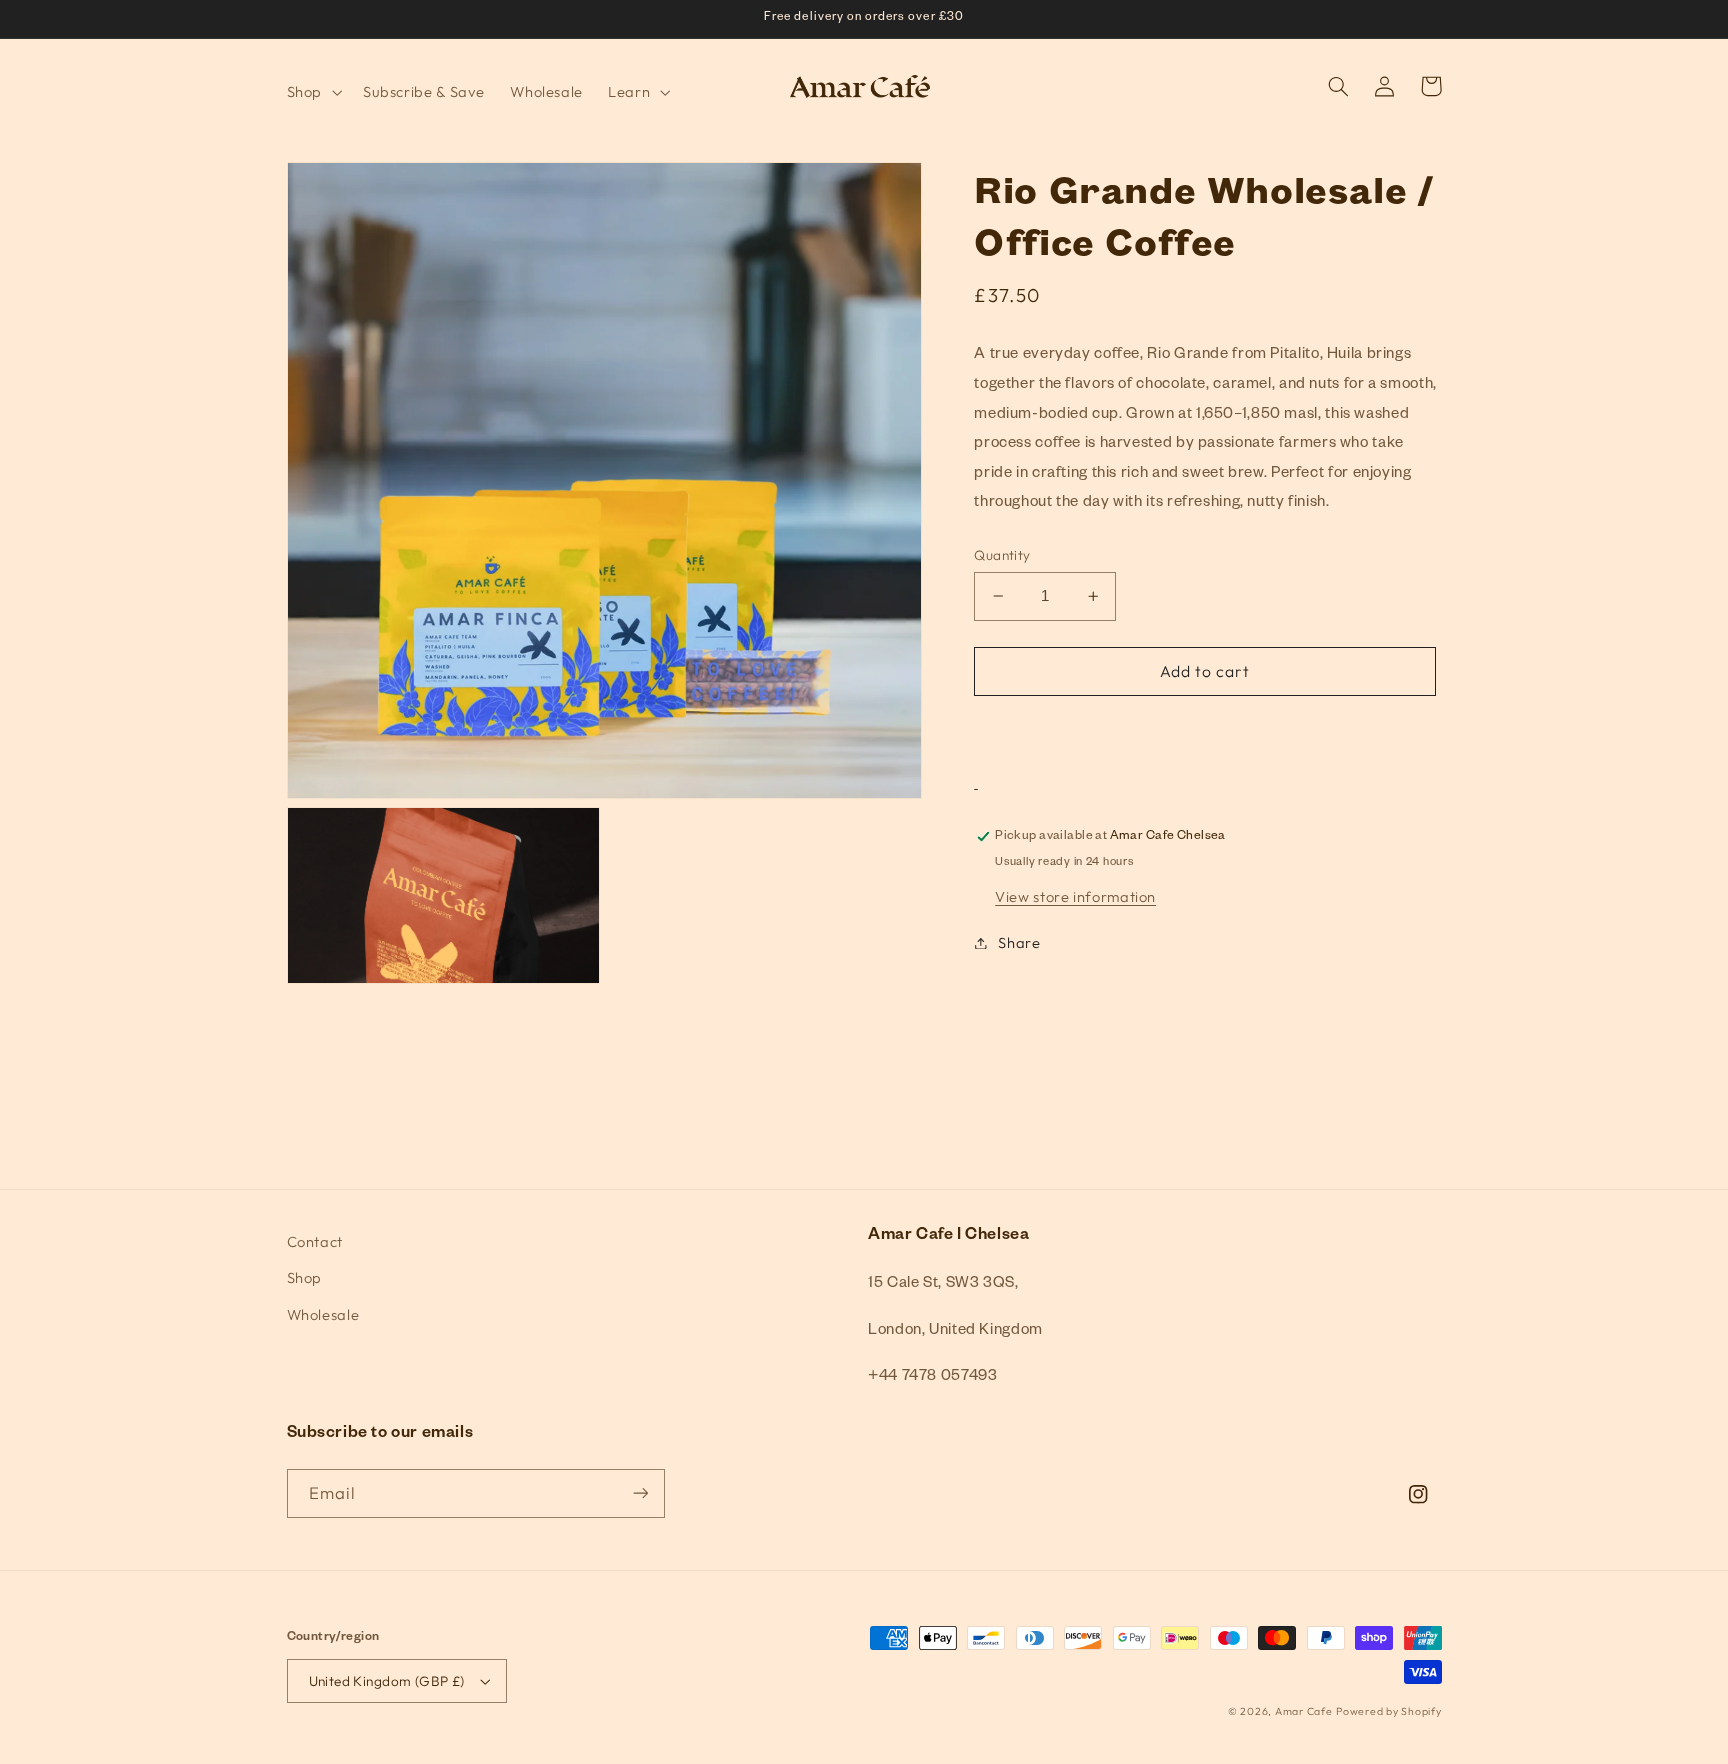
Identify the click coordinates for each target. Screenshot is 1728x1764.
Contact (315, 1241)
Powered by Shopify (1388, 1711)
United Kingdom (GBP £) (387, 1681)
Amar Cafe (1304, 1711)
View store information (1075, 896)
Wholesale (323, 1314)
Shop (305, 1277)
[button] (312, 92)
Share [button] (1019, 942)
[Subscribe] (640, 1493)
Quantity (1002, 555)
